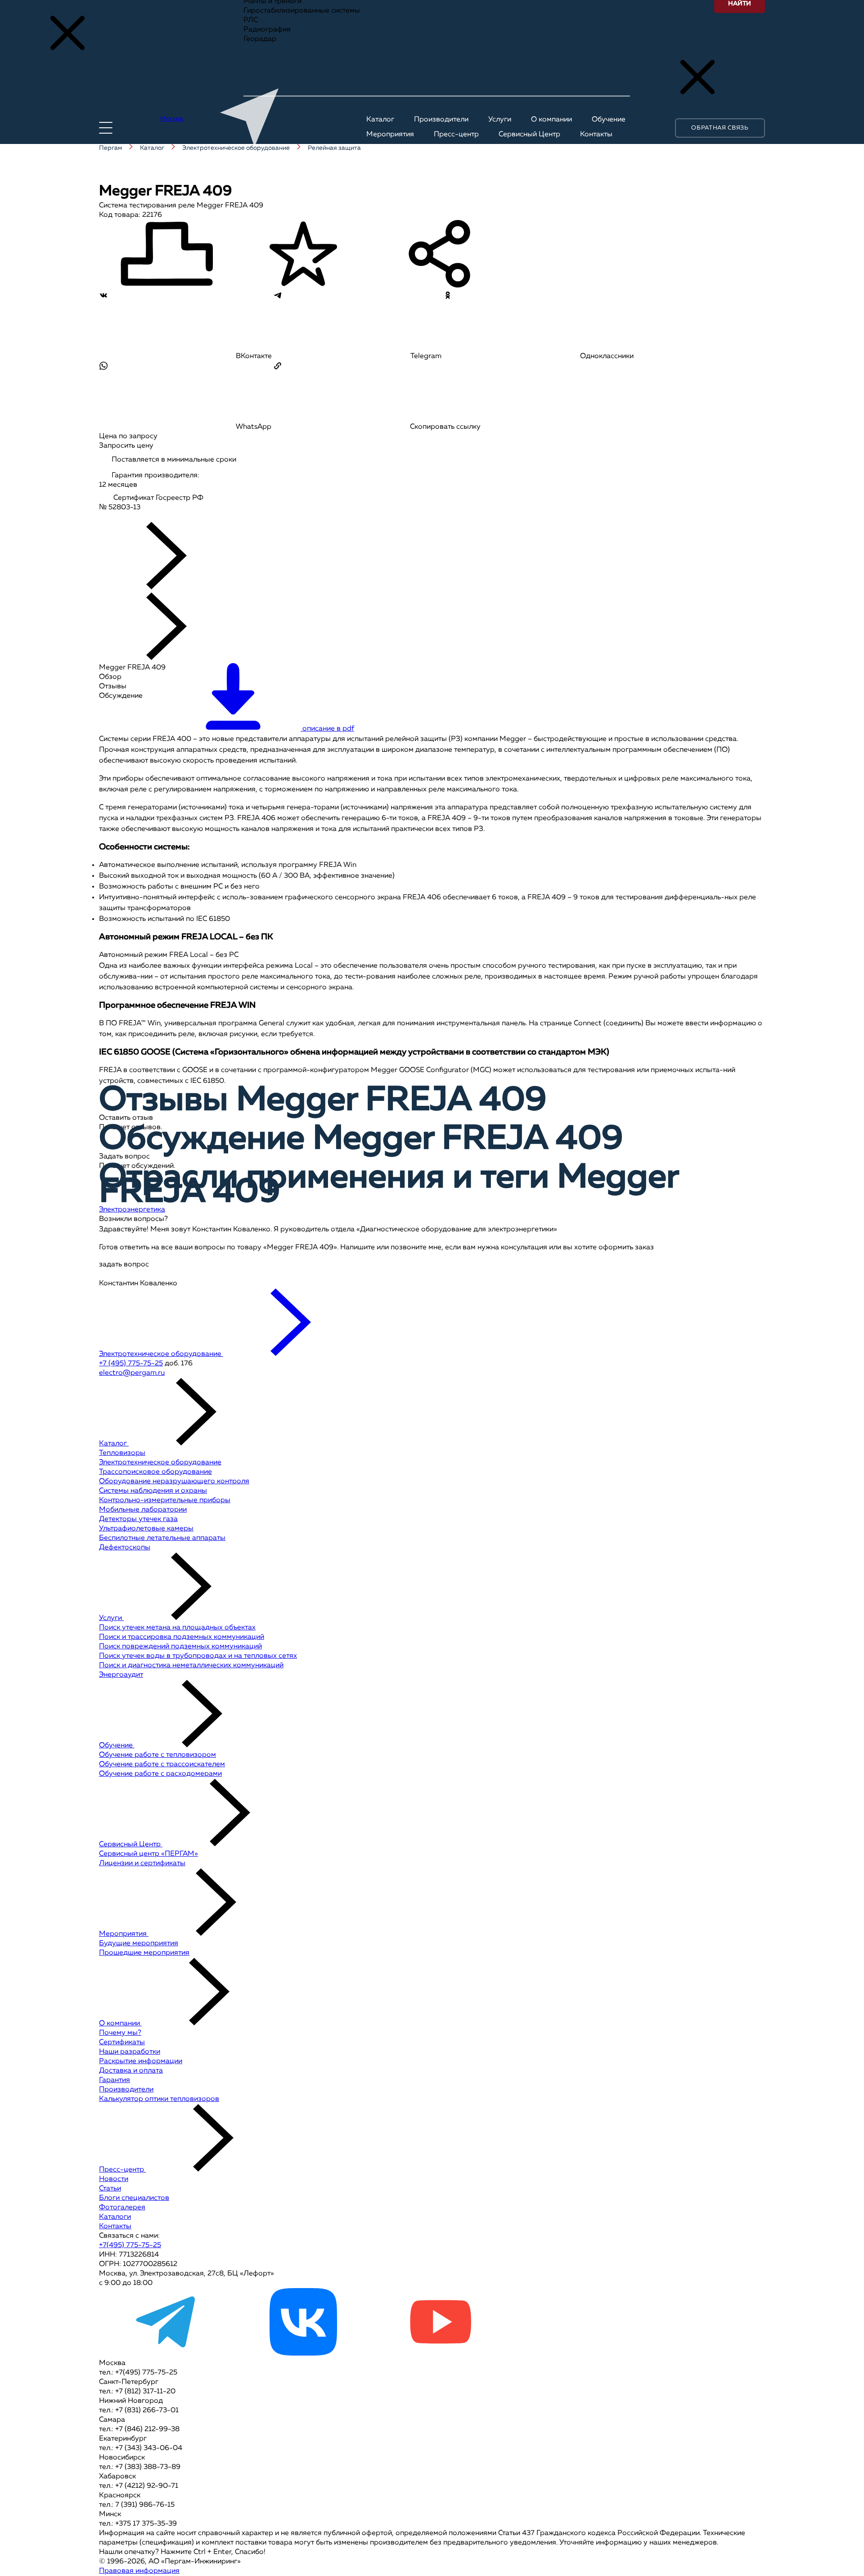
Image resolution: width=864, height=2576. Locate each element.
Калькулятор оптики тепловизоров (159, 2099)
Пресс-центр (122, 2170)
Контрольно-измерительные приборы (165, 1500)
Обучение (117, 1746)
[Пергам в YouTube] (440, 2354)
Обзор (110, 677)
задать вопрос (124, 1265)
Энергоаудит (121, 1675)
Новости (114, 2179)
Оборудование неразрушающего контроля (174, 1481)
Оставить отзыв (126, 1118)
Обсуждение (121, 696)
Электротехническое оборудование (160, 1463)
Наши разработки (130, 2052)
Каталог (114, 1444)
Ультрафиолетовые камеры (146, 1529)
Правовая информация (139, 2571)
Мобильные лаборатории (143, 1510)
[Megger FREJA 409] (136, 517)
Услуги (111, 1618)
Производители (126, 2090)
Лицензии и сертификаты (142, 1863)
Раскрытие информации (141, 2061)
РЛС (251, 20)
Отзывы (113, 687)
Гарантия (115, 2080)
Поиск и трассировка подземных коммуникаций (182, 1637)
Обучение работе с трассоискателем (162, 1764)
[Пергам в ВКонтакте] (303, 2354)
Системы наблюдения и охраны (153, 1491)
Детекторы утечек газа (138, 1519)
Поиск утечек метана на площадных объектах (177, 1628)
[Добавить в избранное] (303, 255)
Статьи (110, 2189)
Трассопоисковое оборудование (155, 1472)
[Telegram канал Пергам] (166, 2354)
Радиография (267, 30)
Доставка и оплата (131, 2071)
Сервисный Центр (131, 1844)
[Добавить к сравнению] (166, 255)
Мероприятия (124, 1934)
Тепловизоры (122, 1453)
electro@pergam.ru (132, 1373)
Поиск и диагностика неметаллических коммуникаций (191, 1665)
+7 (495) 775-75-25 (131, 1364)
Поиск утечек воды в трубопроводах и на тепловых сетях (198, 1656)
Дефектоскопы (125, 1548)
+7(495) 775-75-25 (130, 2245)
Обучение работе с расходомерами (160, 1774)
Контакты (115, 2226)
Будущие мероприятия (139, 1943)
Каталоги (115, 2217)
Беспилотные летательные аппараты (162, 1538)
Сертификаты (122, 2042)
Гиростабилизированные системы (302, 11)
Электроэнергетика (132, 1210)
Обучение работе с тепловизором (157, 1755)
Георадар (260, 39)
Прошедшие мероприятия (144, 1953)
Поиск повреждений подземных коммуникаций (180, 1647)
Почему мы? (120, 2033)
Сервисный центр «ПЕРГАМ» (148, 1854)
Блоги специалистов (134, 2198)
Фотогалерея (122, 2208)
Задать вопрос (124, 1157)
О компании (120, 2024)
